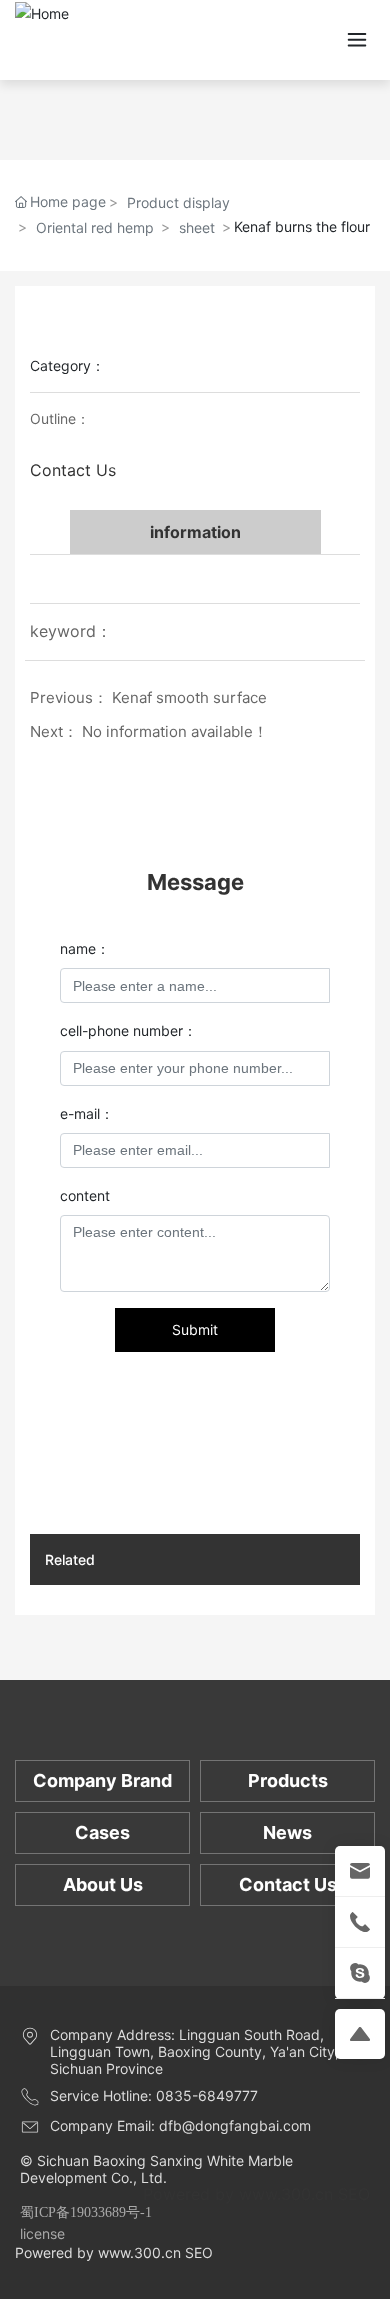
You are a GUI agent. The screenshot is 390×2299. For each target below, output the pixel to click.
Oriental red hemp (95, 227)
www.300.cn (286, 2194)
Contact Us (73, 470)
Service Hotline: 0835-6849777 (154, 2095)
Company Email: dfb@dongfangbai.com (180, 2125)
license (42, 2233)
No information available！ (175, 731)
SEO (354, 2194)
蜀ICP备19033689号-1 (86, 2212)
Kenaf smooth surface (189, 697)
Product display (178, 202)
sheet (197, 227)
